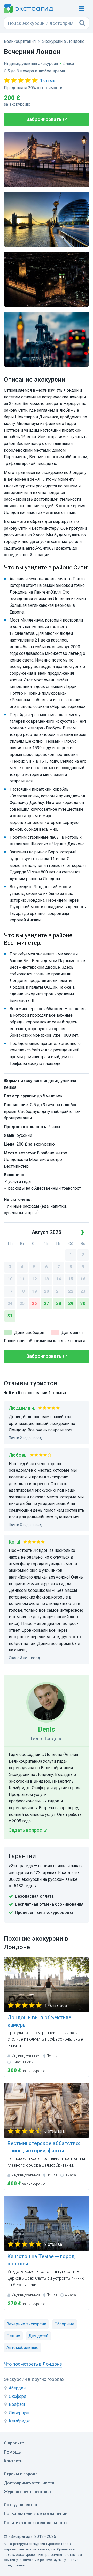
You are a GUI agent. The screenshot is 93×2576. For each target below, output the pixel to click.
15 (71, 1279)
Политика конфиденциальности (36, 2523)
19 (34, 1291)
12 (34, 1279)
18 (22, 1291)
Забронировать (44, 119)
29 (71, 1303)
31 (10, 1316)
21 (59, 1291)
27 (47, 1303)
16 (83, 1279)
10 (10, 1279)
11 (22, 1279)
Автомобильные (22, 2348)
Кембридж (19, 2421)
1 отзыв (48, 81)
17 (10, 1291)
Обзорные (64, 2324)
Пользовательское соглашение (36, 2514)
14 (59, 1279)
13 (47, 1279)
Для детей (38, 2336)
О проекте (14, 2443)
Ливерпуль (20, 2413)
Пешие (13, 2336)
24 (10, 1303)
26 (34, 1303)
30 (83, 1303)
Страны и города (21, 2474)
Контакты (14, 2461)
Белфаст (17, 2404)
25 (22, 1303)
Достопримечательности (29, 2483)
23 (83, 1291)
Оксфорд (18, 2396)
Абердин (17, 2388)
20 (47, 1291)
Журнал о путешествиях (28, 2492)
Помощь (12, 2452)
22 (71, 1291)
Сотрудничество (21, 2505)
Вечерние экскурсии (26, 2324)
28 (59, 1303)
